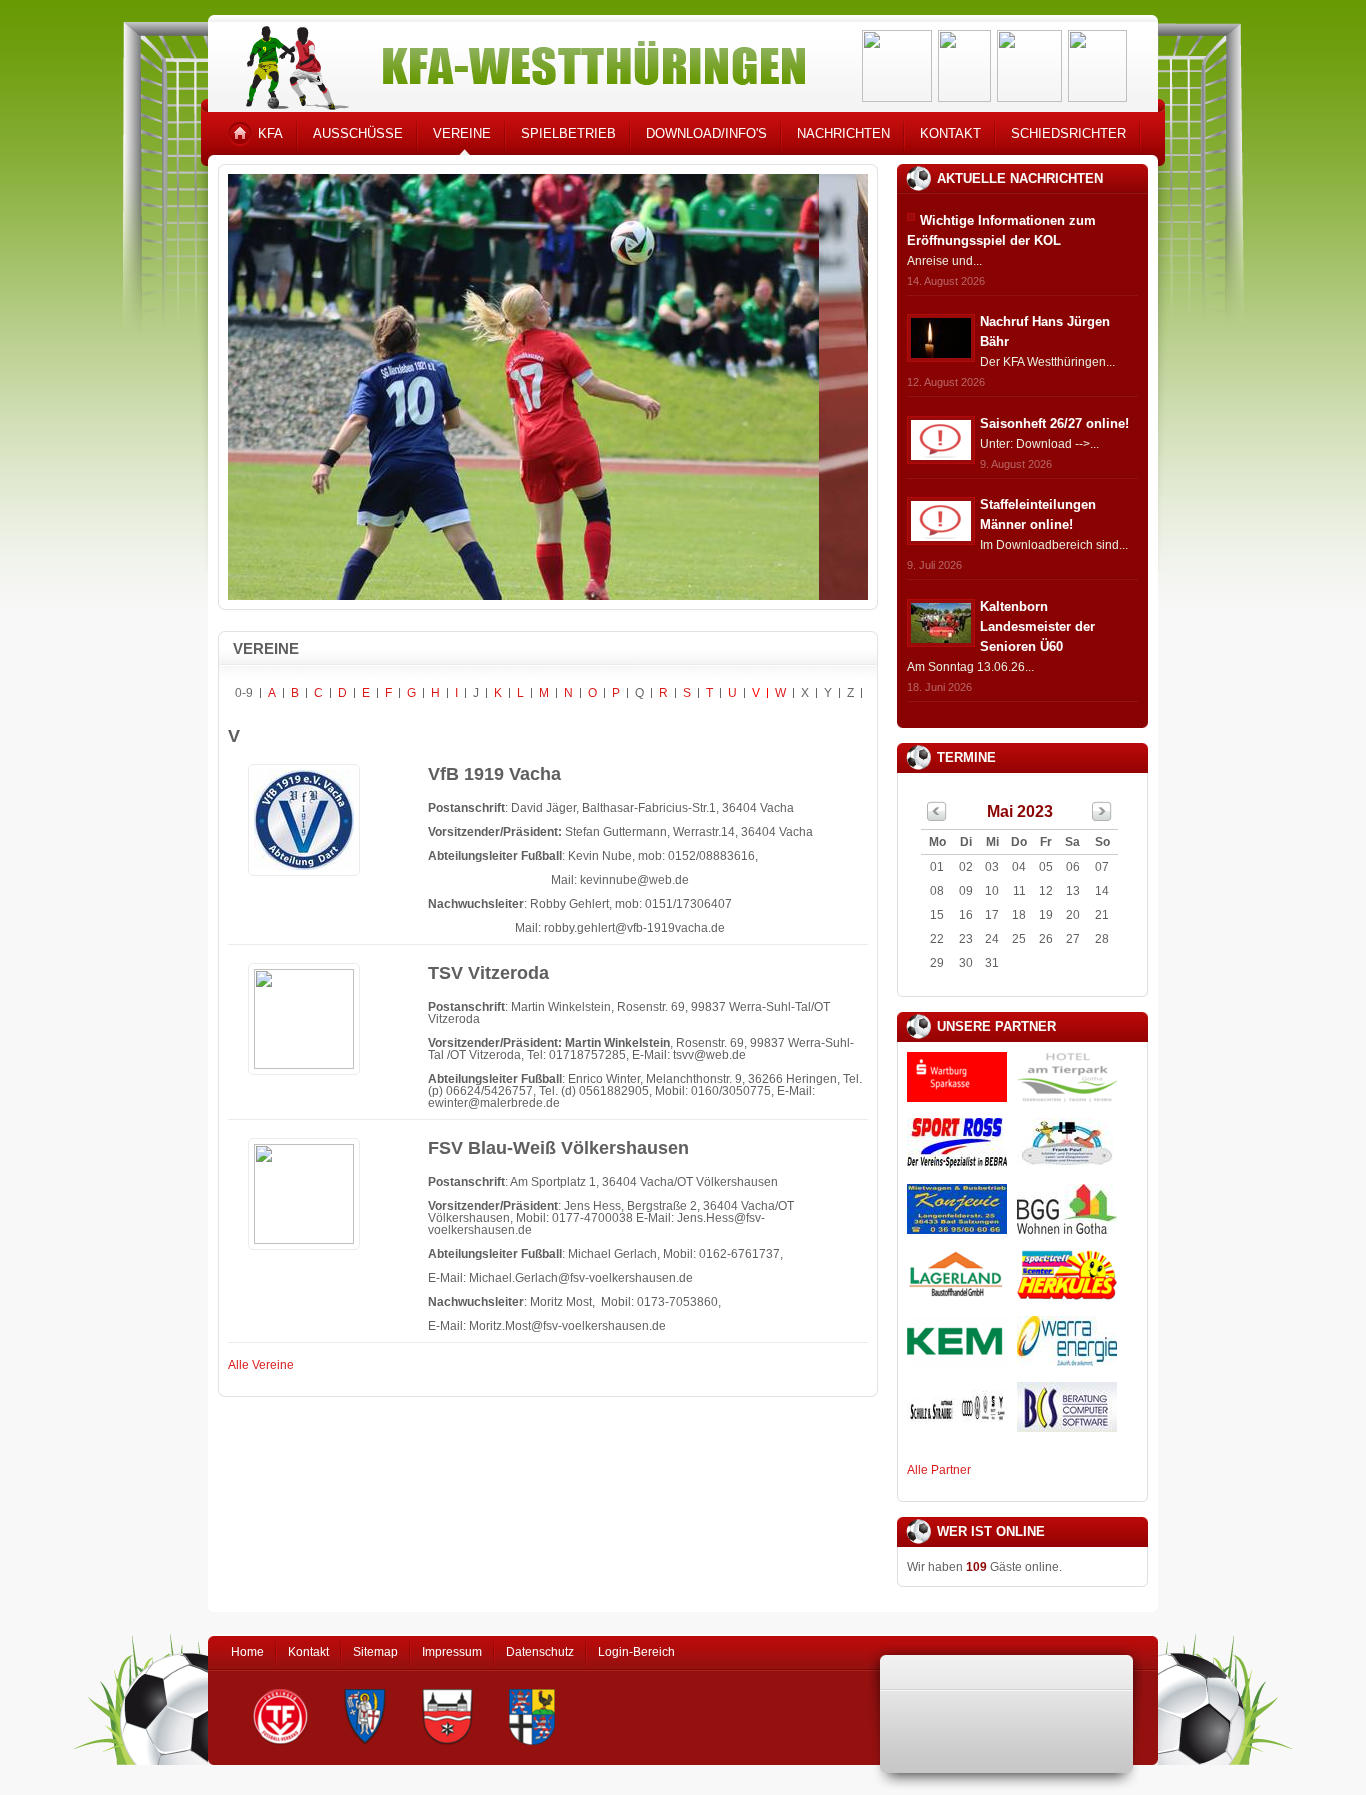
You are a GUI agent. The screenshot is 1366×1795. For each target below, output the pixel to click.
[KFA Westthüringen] (517, 62)
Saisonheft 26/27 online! (1054, 423)
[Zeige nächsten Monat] (1102, 817)
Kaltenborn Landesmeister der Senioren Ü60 (1037, 626)
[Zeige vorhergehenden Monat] (937, 817)
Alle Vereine (261, 1365)
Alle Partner (939, 1470)
